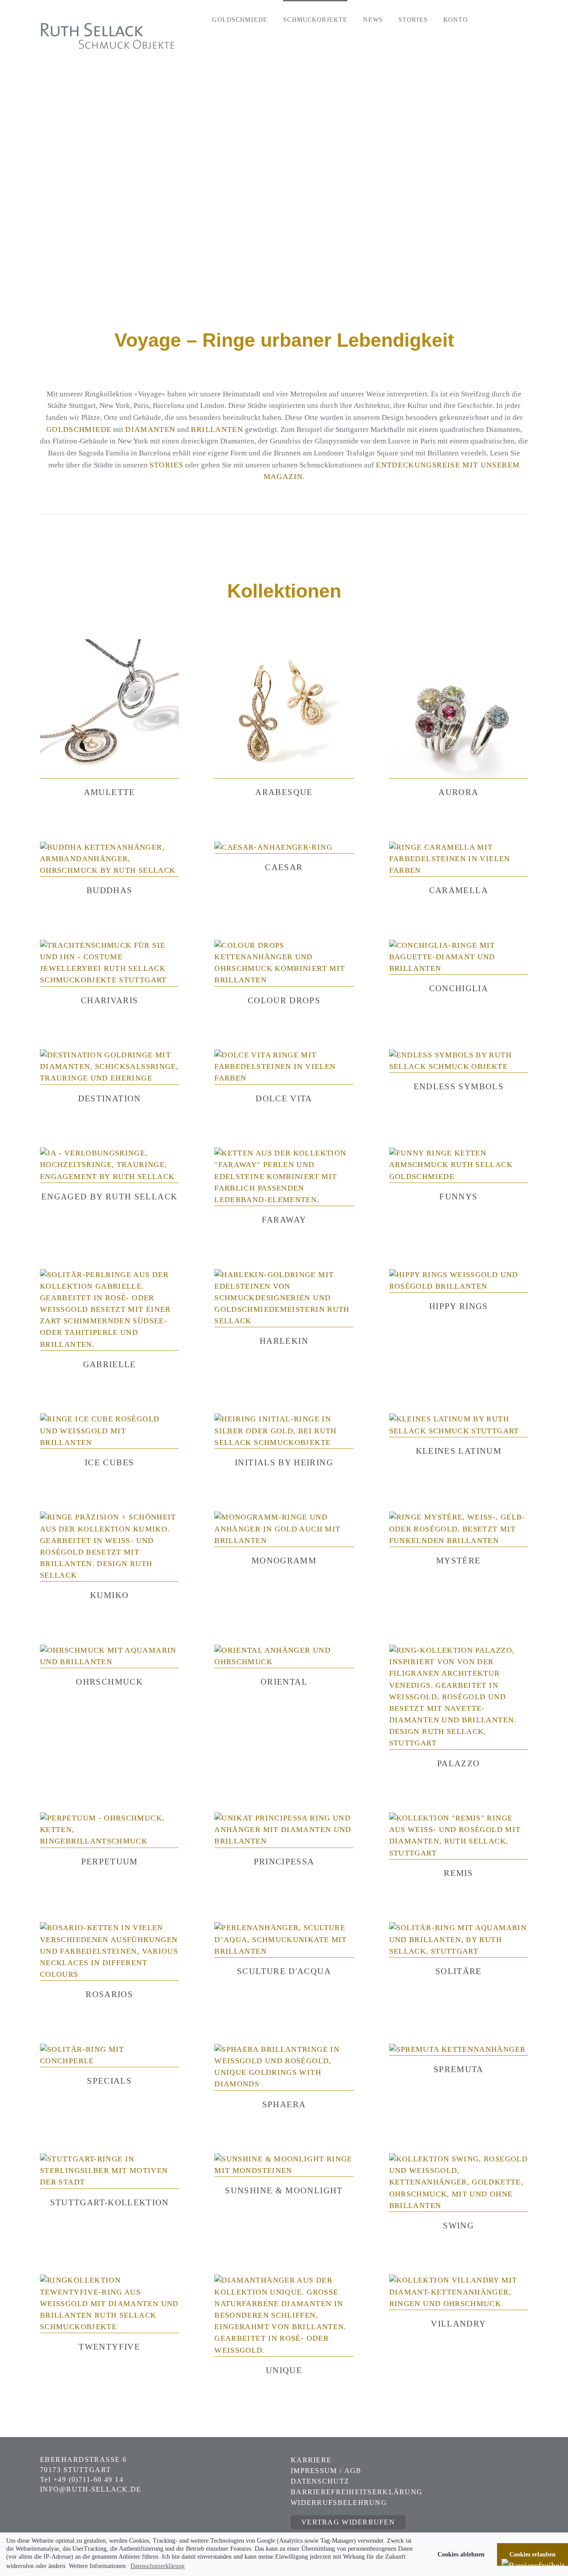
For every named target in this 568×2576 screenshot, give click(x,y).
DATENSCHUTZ (320, 2481)
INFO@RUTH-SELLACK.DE (91, 2489)
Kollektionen (284, 591)
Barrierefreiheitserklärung (357, 2492)
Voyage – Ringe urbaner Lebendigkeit (284, 340)
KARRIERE (311, 2460)
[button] (510, 19)
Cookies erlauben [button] (532, 2554)
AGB (353, 2471)
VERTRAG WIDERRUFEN (348, 2522)
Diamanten (150, 429)
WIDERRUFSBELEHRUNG (339, 2503)
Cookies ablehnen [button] (461, 2554)
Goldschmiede (79, 429)
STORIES (167, 465)
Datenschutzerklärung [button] (158, 2566)
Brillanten (217, 429)
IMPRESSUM (315, 2471)
